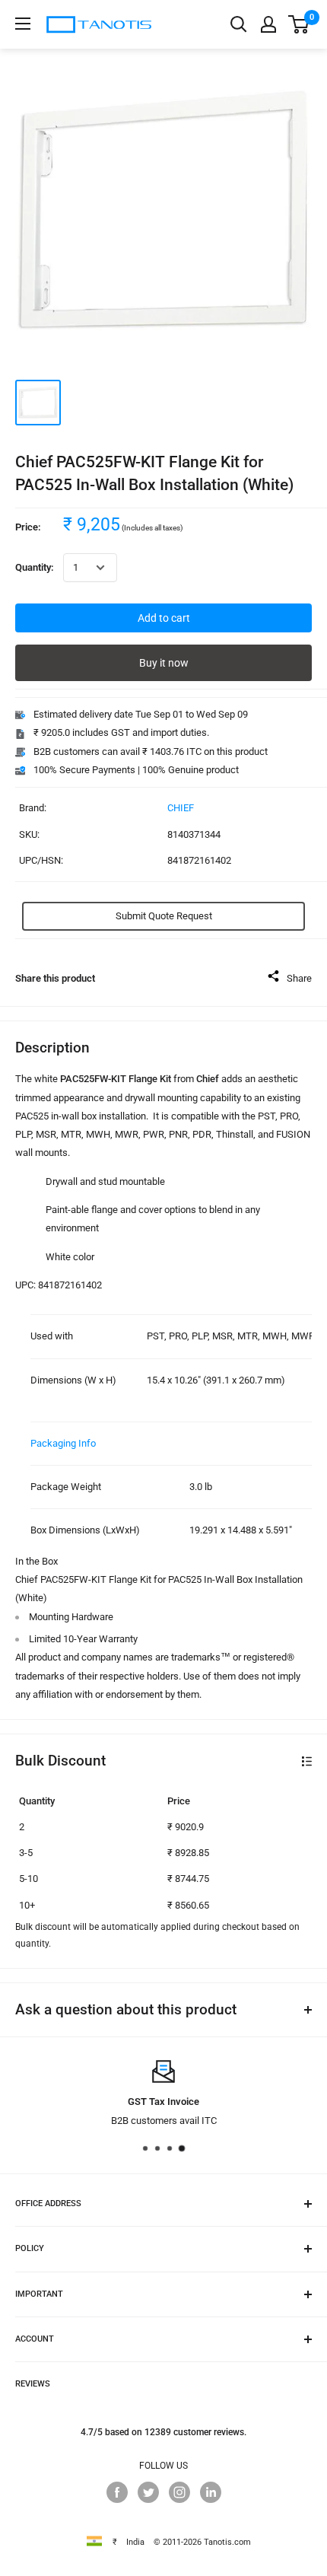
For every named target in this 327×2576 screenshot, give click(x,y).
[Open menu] (23, 24)
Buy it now (164, 663)
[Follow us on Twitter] (148, 2492)
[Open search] (239, 24)
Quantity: (35, 567)
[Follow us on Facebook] (117, 2492)
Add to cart (164, 618)
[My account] (268, 24)
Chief (181, 808)
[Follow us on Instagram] (179, 2492)
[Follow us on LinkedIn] (211, 2492)
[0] (299, 24)
